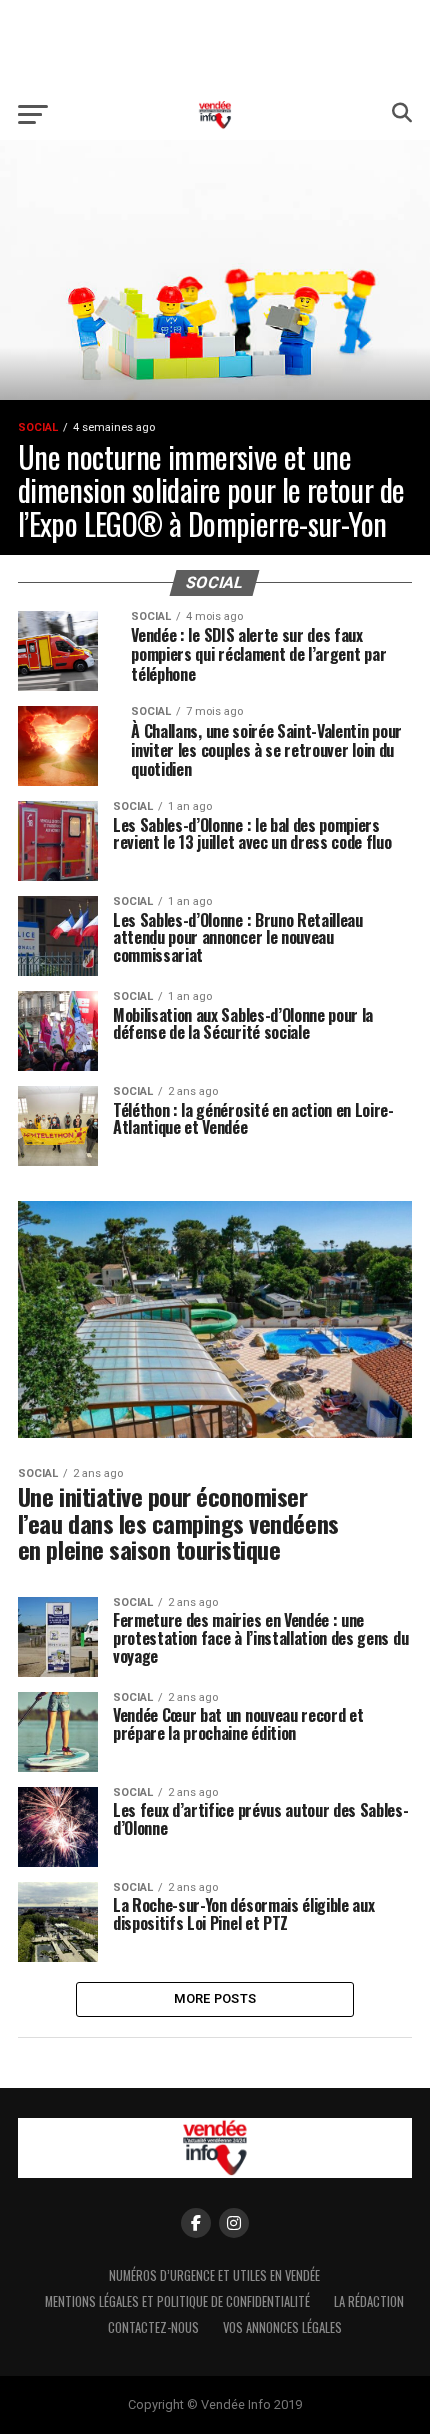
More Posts (215, 1998)
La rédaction (369, 2301)
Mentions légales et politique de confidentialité (177, 2301)
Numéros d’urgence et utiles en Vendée (214, 2275)
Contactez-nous (153, 2327)
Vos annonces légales (282, 2327)
